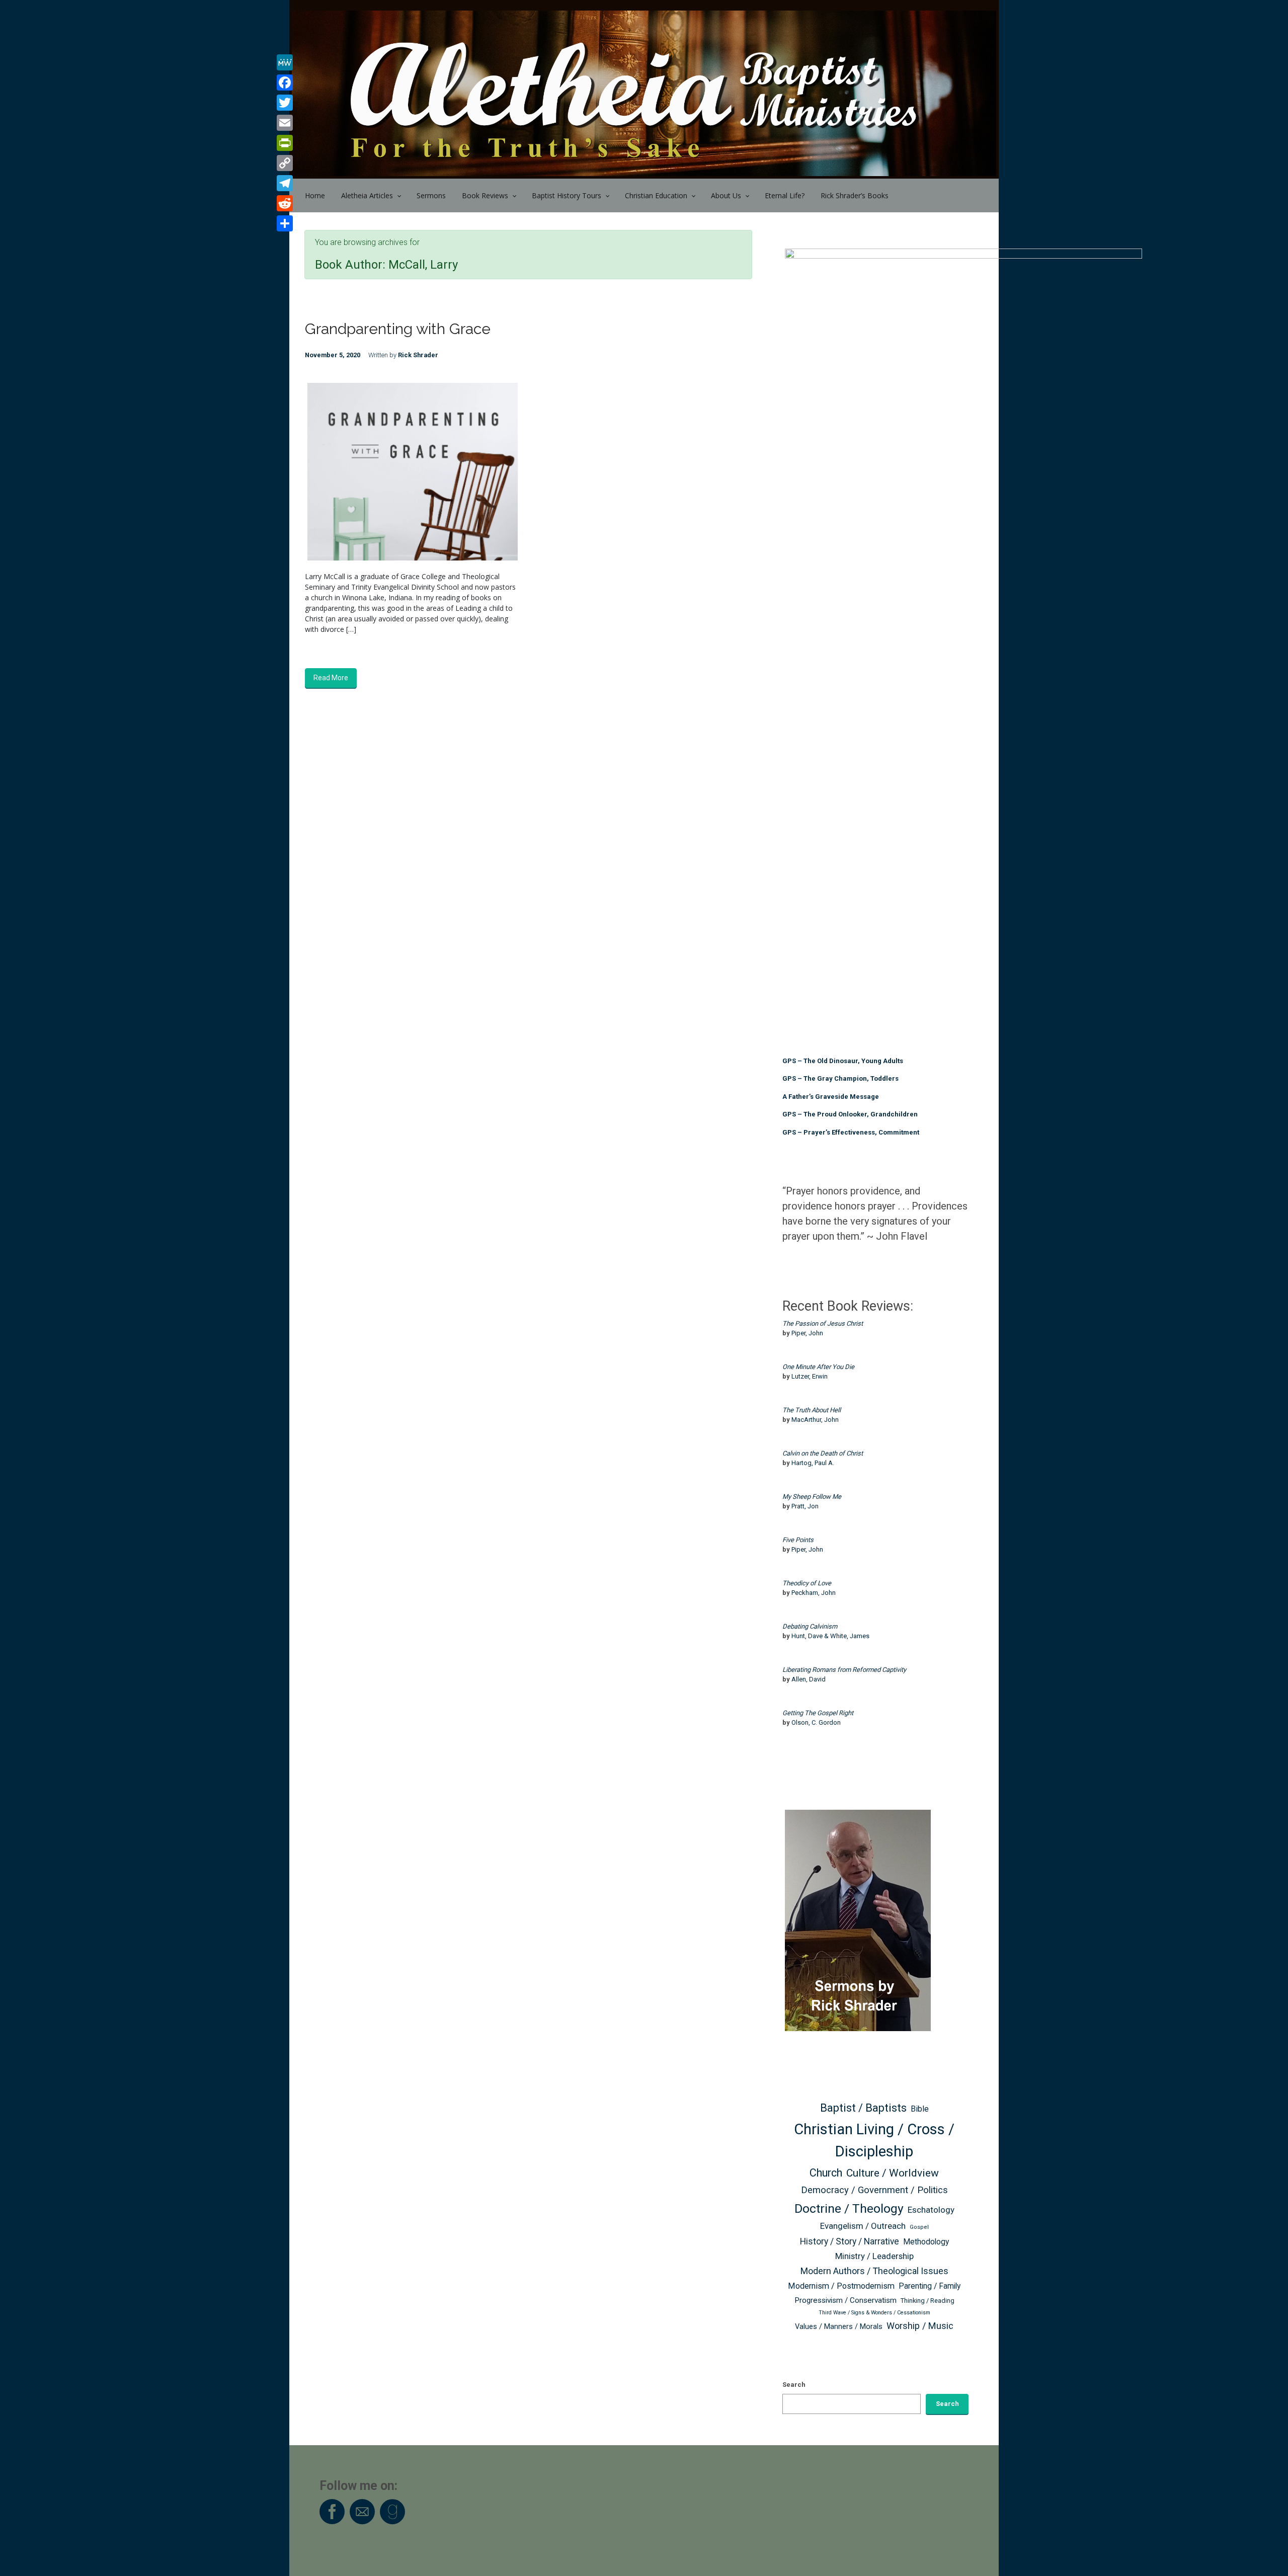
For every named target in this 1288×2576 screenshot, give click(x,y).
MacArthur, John (815, 1420)
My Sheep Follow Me (812, 1497)
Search (794, 2385)
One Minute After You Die (818, 1367)
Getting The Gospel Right (818, 1713)
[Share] (285, 223)
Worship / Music (920, 2326)
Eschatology (931, 2210)
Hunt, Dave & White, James (830, 1636)
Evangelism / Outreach (863, 2226)
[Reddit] (285, 203)
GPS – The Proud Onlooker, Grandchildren (850, 1114)
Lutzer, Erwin (810, 1376)
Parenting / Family (930, 2286)
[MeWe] (285, 62)
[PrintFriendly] (285, 143)
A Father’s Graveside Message (831, 1097)
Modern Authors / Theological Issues (874, 2271)
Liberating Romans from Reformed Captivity (844, 1670)
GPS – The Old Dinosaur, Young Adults (843, 1061)
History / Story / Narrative (850, 2241)
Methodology (926, 2242)
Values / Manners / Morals (839, 2327)
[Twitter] (285, 103)
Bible (920, 2109)
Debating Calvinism (810, 1626)
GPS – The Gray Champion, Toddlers (840, 1078)
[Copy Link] (285, 163)
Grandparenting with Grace (398, 329)
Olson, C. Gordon (816, 1722)
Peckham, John (814, 1593)
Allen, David (809, 1679)
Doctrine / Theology (849, 2208)
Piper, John (807, 1333)
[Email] (285, 123)
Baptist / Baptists (863, 2108)
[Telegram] (285, 183)
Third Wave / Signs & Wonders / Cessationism (874, 2313)
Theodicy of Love (807, 1583)
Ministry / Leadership (874, 2256)
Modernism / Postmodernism (841, 2286)
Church (826, 2173)
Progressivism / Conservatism (846, 2300)
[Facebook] (285, 83)
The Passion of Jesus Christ (823, 1323)
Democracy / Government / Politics (874, 2190)
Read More (331, 678)
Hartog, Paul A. (813, 1463)
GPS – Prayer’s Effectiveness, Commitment (851, 1132)
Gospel (919, 2227)
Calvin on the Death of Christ (823, 1453)
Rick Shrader (418, 355)
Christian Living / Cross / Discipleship (874, 2140)
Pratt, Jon (805, 1506)
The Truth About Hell (812, 1410)
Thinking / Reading (928, 2301)
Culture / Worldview (893, 2173)
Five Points (798, 1540)
